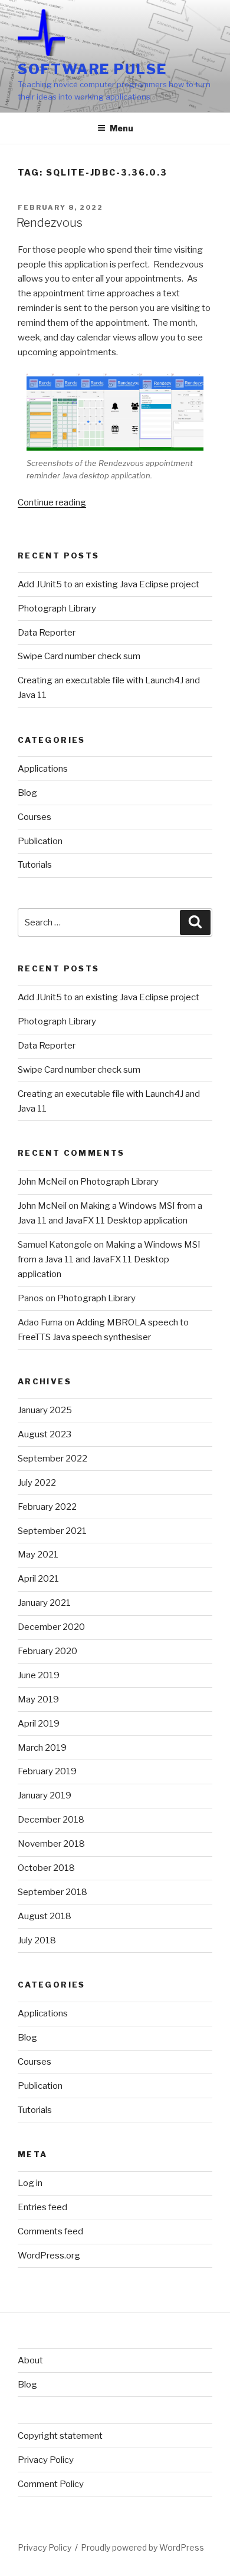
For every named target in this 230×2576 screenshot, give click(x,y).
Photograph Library (57, 609)
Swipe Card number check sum (79, 656)
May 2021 (38, 1555)
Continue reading (52, 502)
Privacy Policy (46, 2460)
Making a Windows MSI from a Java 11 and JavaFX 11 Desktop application (109, 1259)
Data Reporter (47, 633)
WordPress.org (49, 2256)
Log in (30, 2183)
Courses (34, 817)
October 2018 (46, 1868)
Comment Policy (51, 2484)
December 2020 (51, 1627)
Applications (43, 769)
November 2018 (51, 1844)
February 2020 (47, 1651)
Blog (27, 793)
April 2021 (38, 1579)
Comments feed (50, 2231)
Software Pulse (92, 69)
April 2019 (39, 1724)
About (30, 2360)
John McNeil (42, 1182)
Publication (40, 841)
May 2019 (38, 1699)
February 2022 (47, 1507)
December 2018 (51, 1820)
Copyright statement (60, 2436)
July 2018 (37, 1940)
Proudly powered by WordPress (142, 2547)
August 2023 (45, 1434)
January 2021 (44, 1603)
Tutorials (35, 865)
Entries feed (42, 2207)
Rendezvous (50, 223)
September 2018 (52, 1892)
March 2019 (42, 1748)
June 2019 (39, 1675)
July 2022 (37, 1483)
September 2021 (52, 1531)
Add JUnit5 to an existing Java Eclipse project (109, 584)
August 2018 (45, 1916)
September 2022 (52, 1459)
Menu (121, 128)
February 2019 (47, 1771)
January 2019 (45, 1795)
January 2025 (45, 1410)
